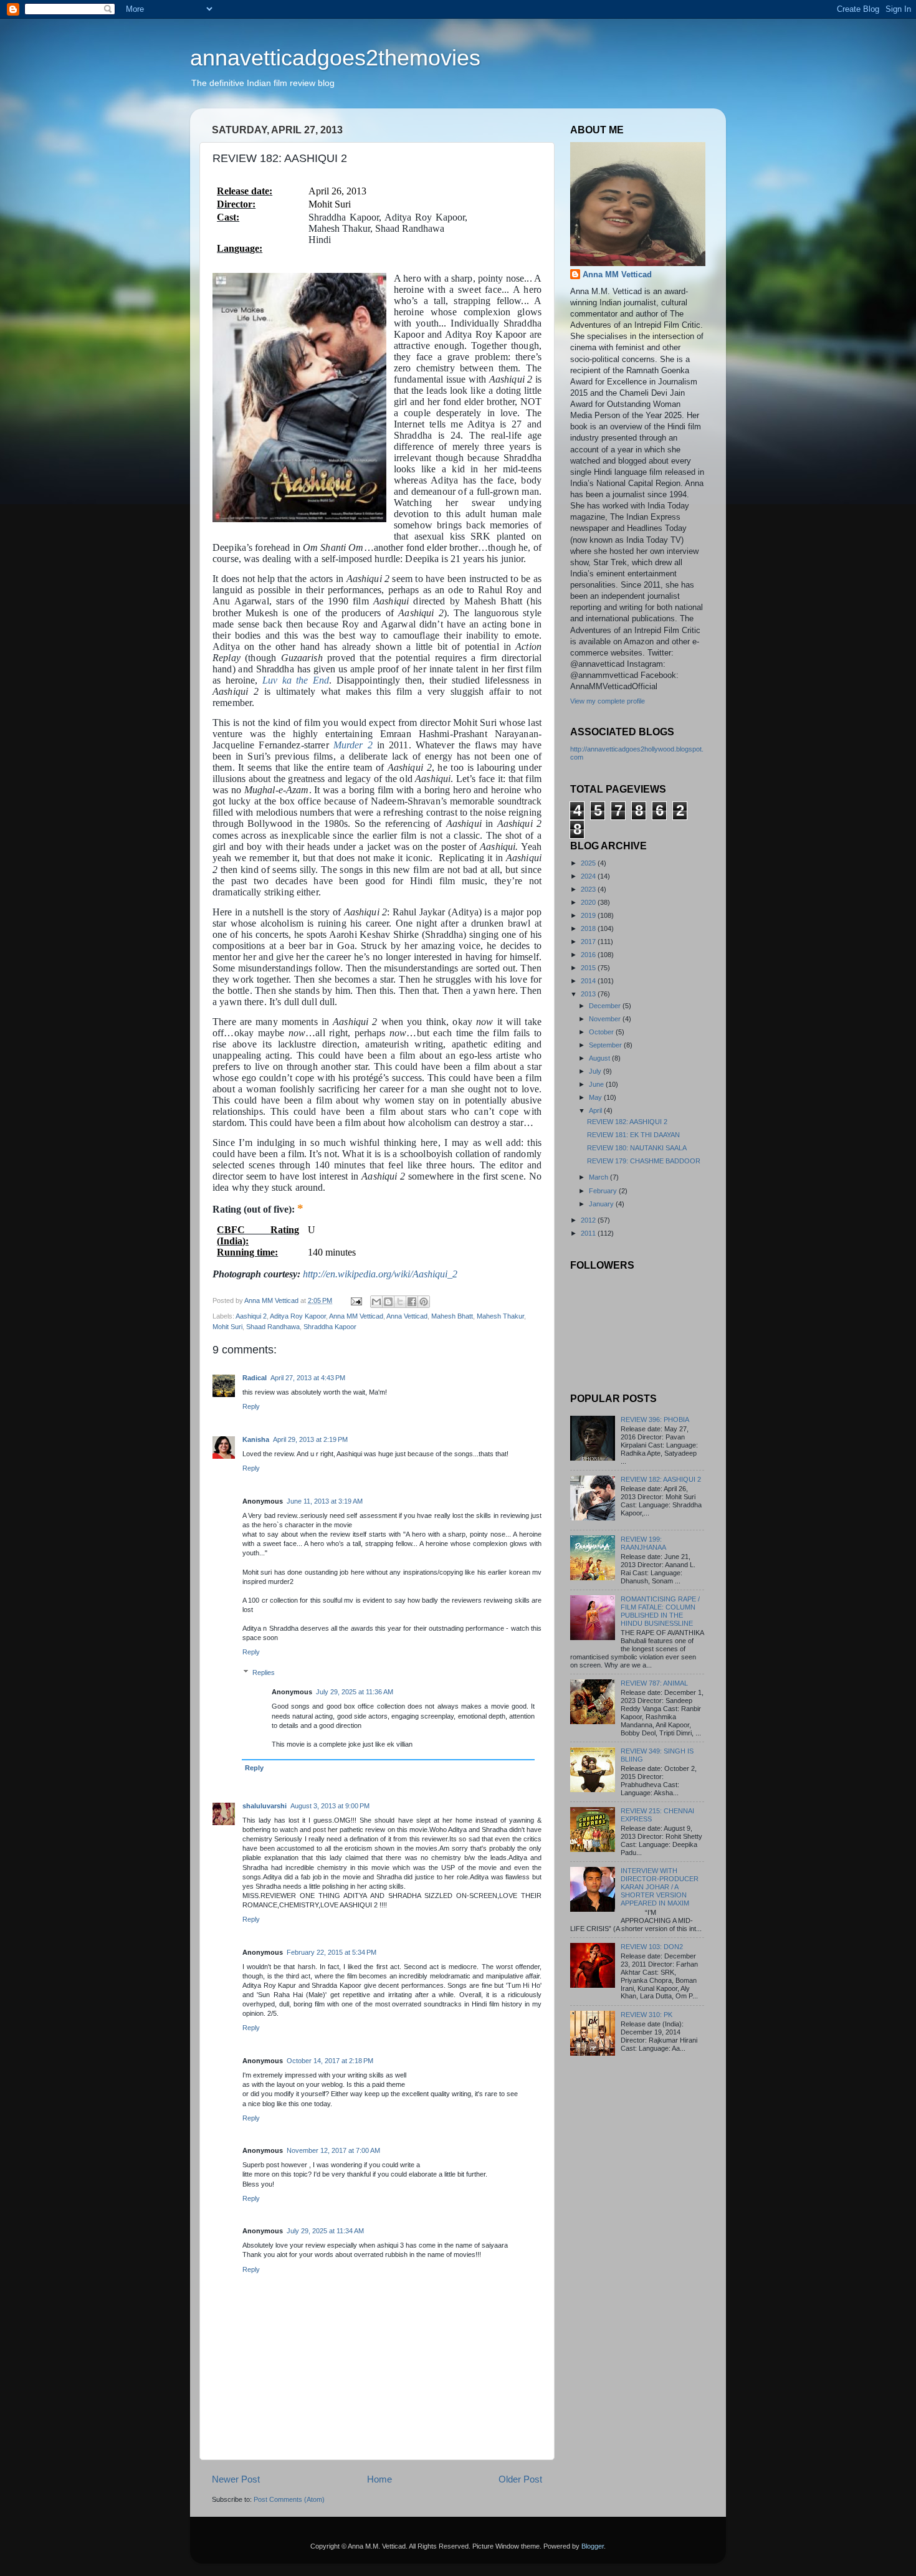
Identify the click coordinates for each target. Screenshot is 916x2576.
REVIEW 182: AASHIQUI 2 (627, 1122)
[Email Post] (356, 1300)
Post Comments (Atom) (289, 2499)
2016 (589, 955)
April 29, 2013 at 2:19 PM (310, 1439)
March (599, 1177)
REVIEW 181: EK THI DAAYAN (633, 1135)
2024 (589, 876)
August (600, 1058)
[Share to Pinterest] (424, 1302)
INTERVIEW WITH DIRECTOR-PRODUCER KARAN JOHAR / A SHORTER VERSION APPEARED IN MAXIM (660, 1887)
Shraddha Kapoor (330, 1327)
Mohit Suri (227, 1327)
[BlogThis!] (388, 1302)
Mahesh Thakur (500, 1316)
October (602, 1032)
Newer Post (236, 2479)
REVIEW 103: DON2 (652, 1947)
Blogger (593, 2546)
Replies (264, 1672)
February (604, 1191)
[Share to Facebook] (412, 1302)
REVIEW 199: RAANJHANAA (643, 1543)
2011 (589, 1233)
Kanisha (256, 1439)
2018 (589, 928)
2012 (589, 1220)
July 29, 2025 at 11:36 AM (355, 1692)
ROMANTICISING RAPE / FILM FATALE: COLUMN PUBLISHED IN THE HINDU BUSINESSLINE (660, 1611)
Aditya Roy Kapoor (298, 1316)
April (596, 1110)
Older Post (520, 2479)
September (606, 1045)
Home (379, 2479)
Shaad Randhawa (273, 1327)
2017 (589, 942)
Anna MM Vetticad (356, 1316)
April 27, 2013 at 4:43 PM (308, 1378)
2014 (589, 981)
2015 (589, 968)
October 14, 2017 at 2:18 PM (330, 2061)
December (606, 1006)
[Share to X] (400, 1302)
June (597, 1084)
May (596, 1097)
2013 (589, 994)
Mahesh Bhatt (452, 1316)
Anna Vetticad (407, 1316)
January (602, 1204)
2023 (589, 889)
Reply (251, 1406)
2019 (589, 915)
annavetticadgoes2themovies (335, 58)
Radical (255, 1378)
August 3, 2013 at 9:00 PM (330, 1806)
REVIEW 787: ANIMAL (654, 1683)
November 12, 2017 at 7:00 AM (333, 2150)
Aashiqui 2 (251, 1316)
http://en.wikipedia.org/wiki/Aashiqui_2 (380, 1274)
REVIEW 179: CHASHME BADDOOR (644, 1161)
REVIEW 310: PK (646, 2015)
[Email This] (376, 1302)
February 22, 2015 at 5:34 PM (332, 1952)
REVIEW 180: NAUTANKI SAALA (637, 1148)
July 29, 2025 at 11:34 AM (325, 2231)
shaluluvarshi (265, 1806)
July (596, 1071)
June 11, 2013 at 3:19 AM (325, 1501)
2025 (589, 863)
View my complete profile (608, 701)
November (606, 1019)
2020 (589, 902)
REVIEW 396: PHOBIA (655, 1419)
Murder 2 (353, 745)
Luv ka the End (296, 680)
